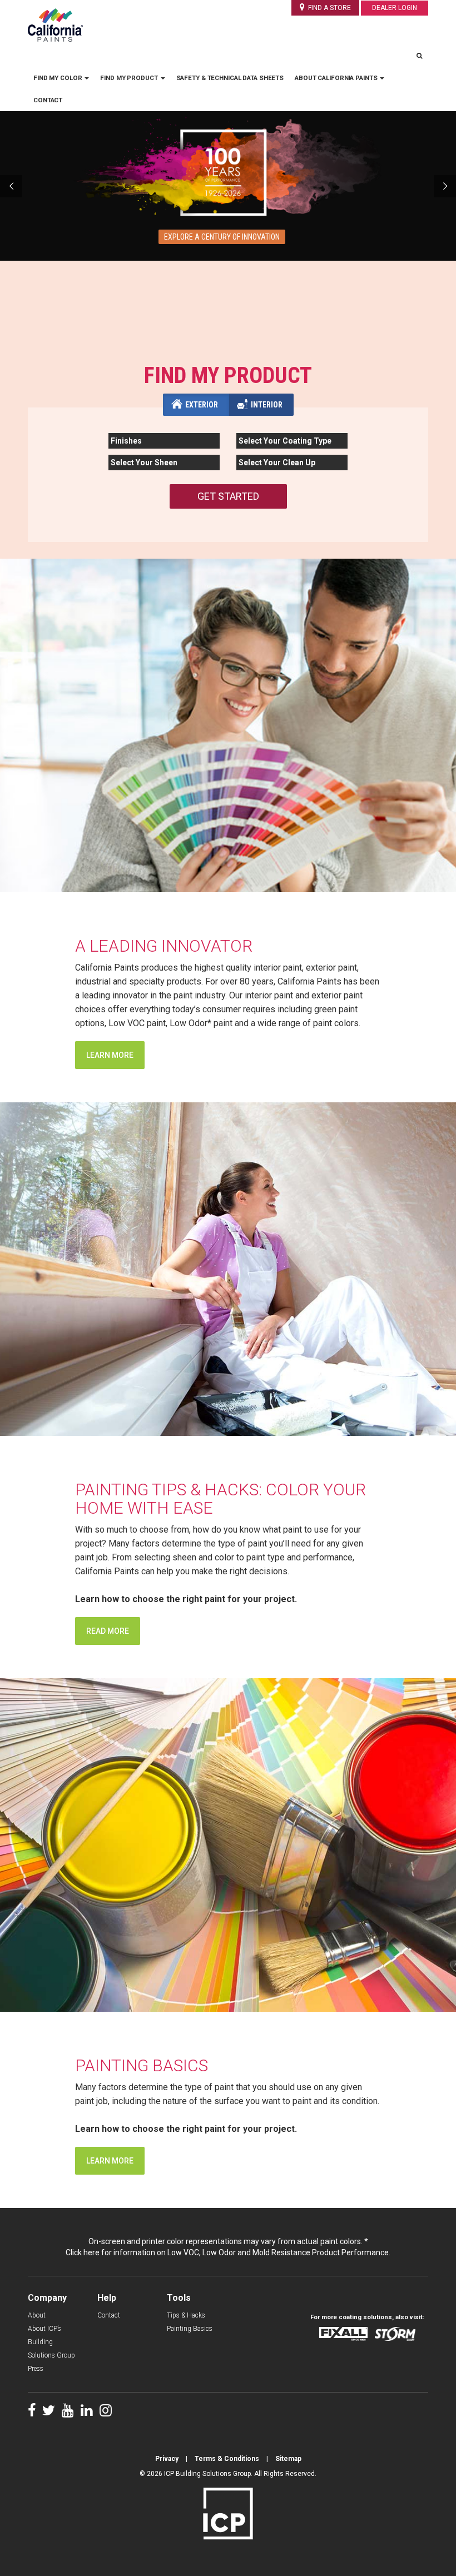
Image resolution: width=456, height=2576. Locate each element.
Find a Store (329, 8)
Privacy (167, 2459)
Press (36, 2369)
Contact (48, 100)
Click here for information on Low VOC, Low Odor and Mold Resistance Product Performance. (228, 2252)
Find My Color (58, 78)
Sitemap (288, 2459)
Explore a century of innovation (222, 237)
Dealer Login (395, 8)
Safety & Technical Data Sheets (230, 78)
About (37, 2315)
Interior (267, 405)
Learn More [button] (110, 1055)
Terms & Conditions (227, 2459)
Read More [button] (108, 1631)
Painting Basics (190, 2329)
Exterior (202, 405)
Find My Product (130, 78)
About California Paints (337, 78)
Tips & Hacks (186, 2315)
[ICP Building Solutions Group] (228, 2513)
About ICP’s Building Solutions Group (51, 2342)
